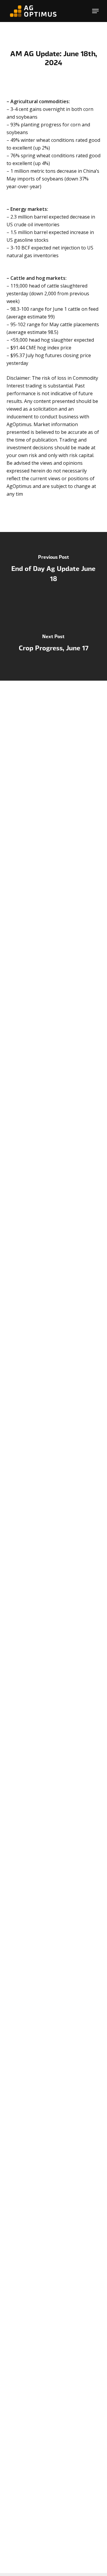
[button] (95, 11)
